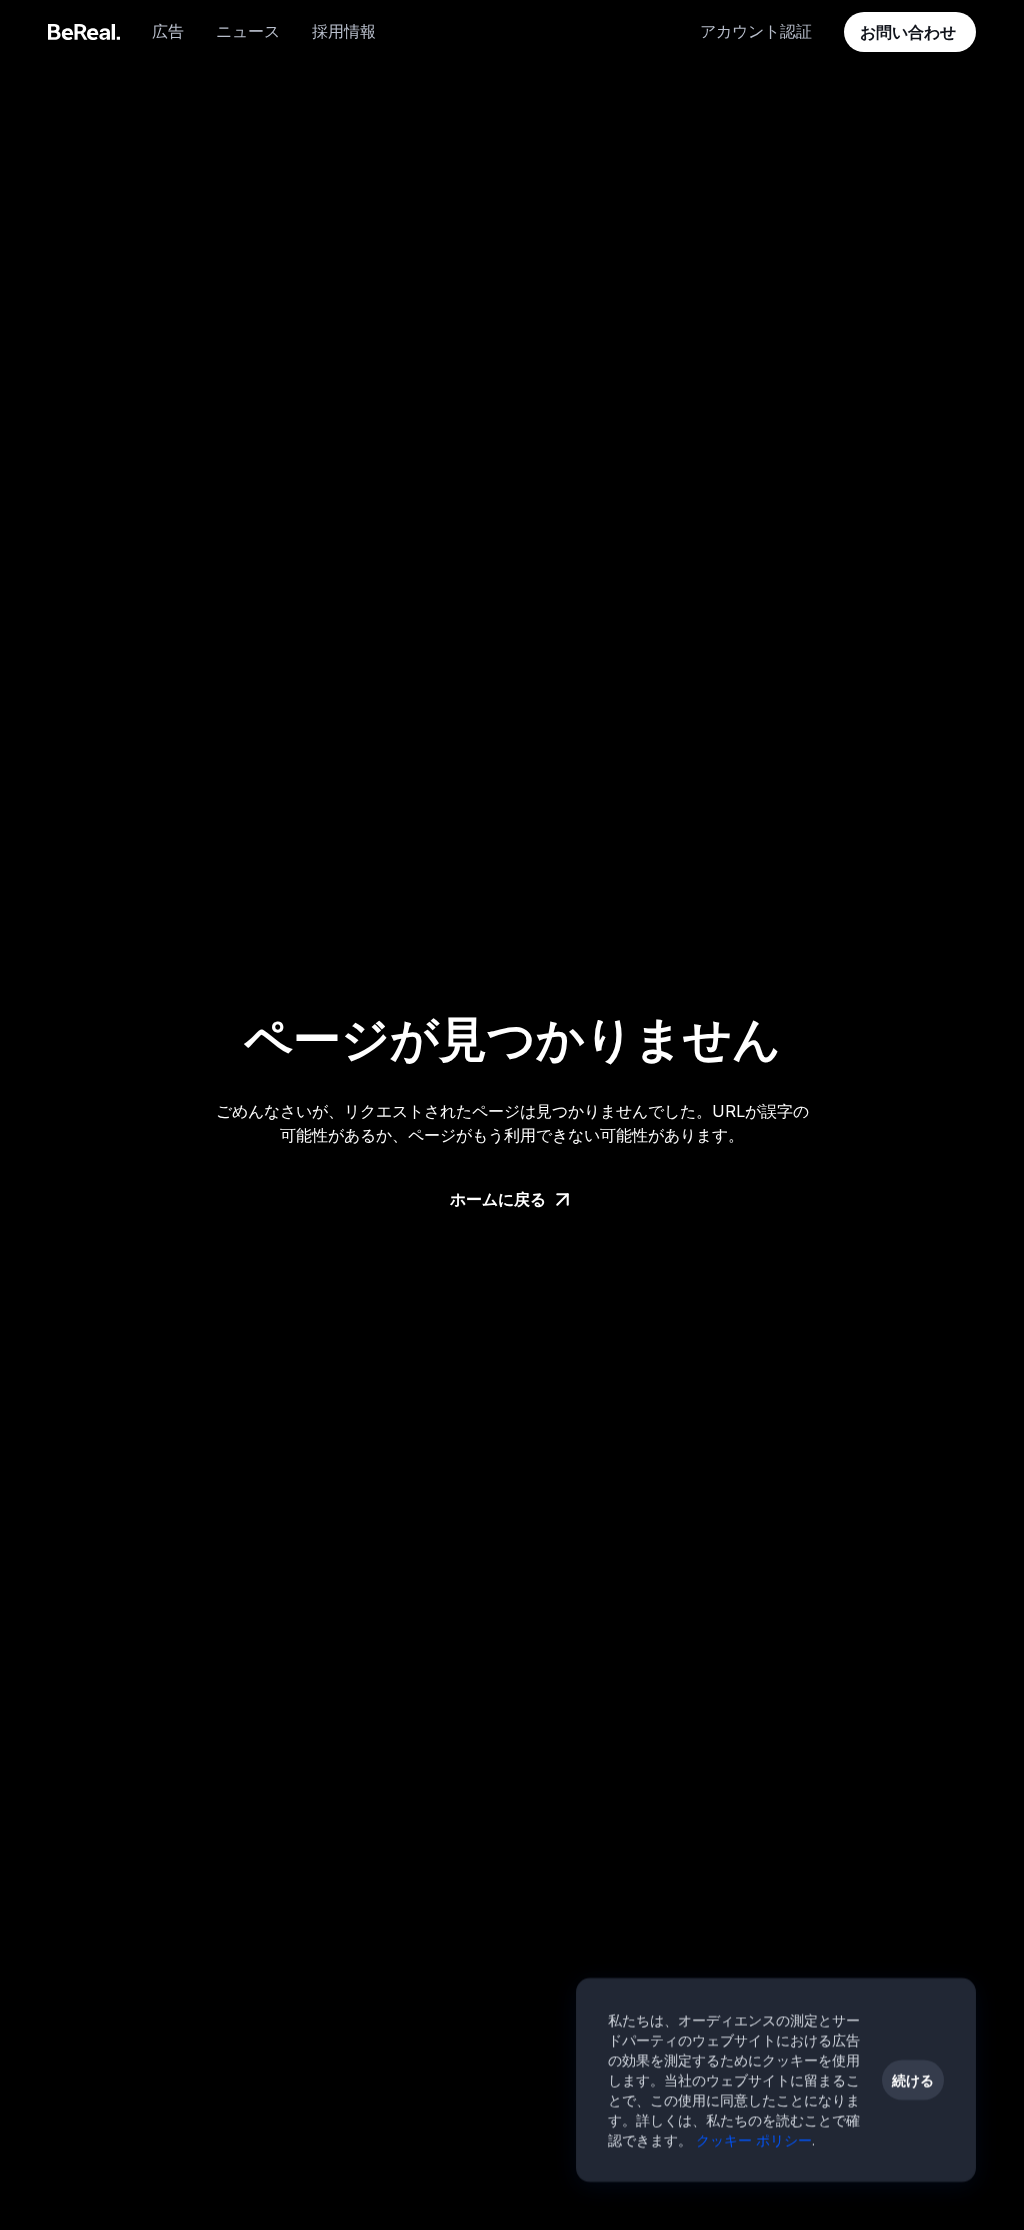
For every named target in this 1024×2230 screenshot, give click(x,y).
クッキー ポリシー (754, 2139)
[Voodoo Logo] (84, 32)
